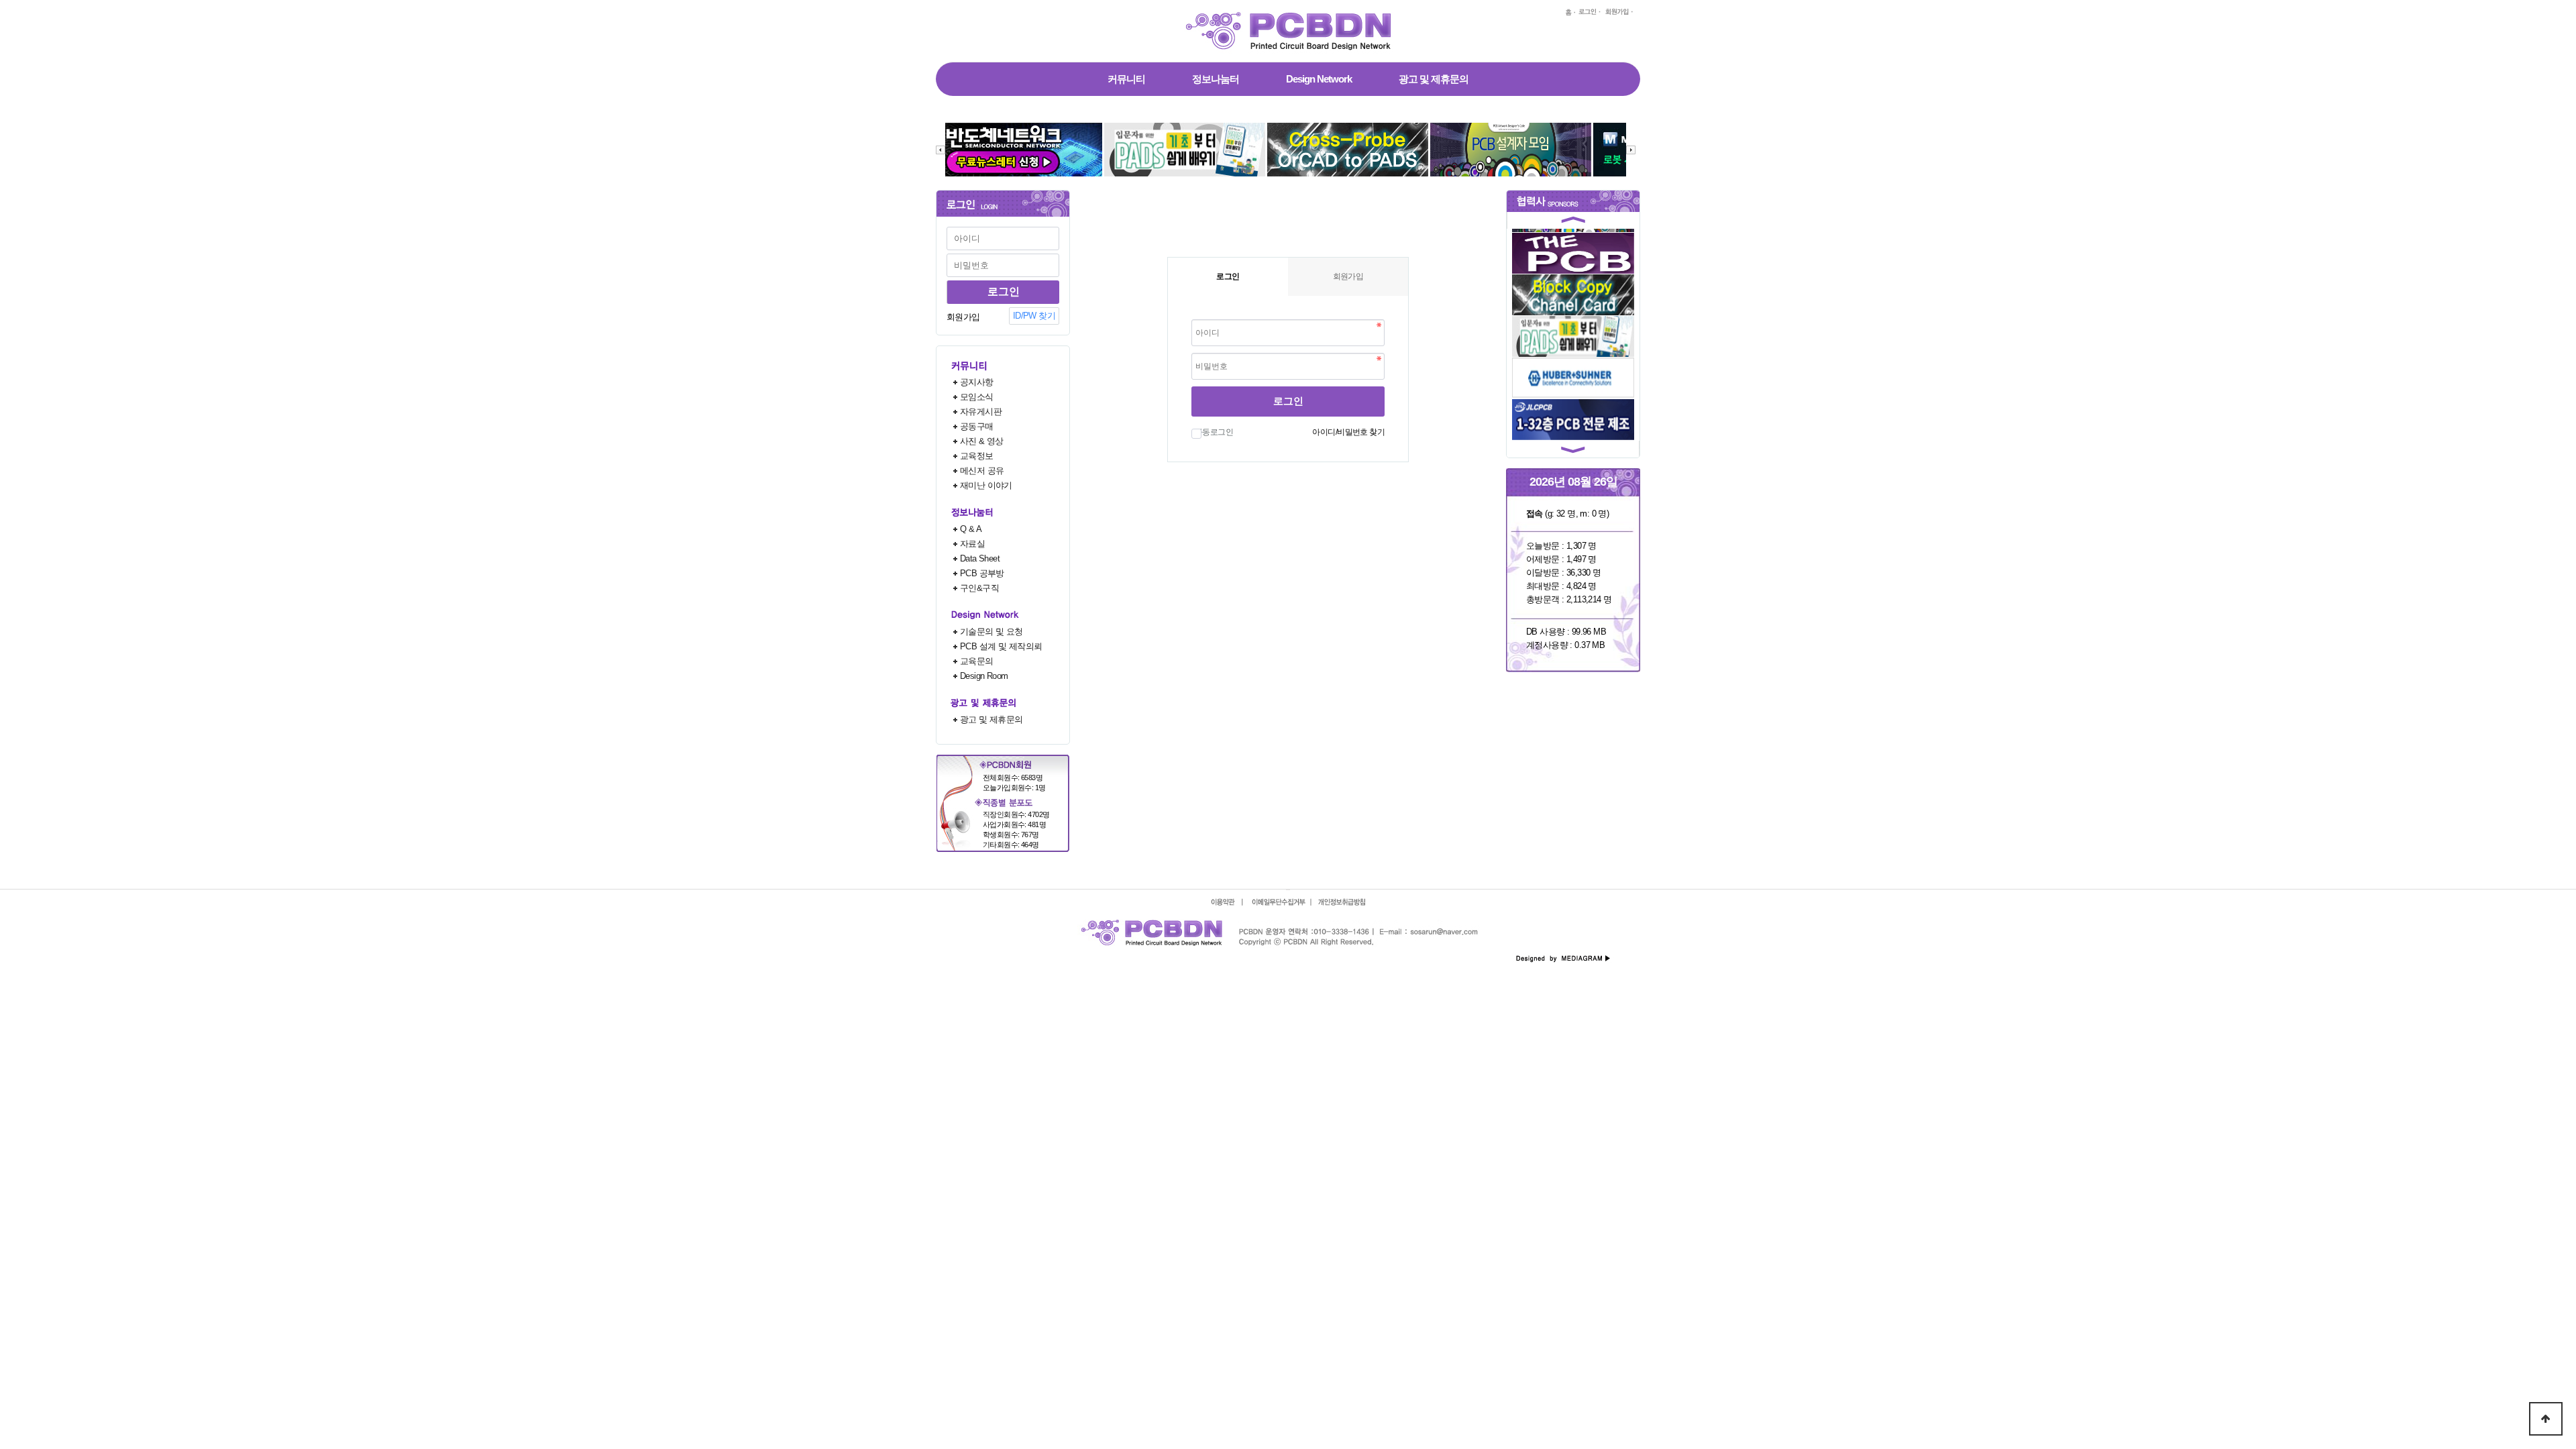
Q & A (971, 529)
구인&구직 (979, 588)
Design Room (984, 676)
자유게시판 (981, 412)
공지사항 (977, 382)
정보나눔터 (1216, 79)
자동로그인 (1214, 432)
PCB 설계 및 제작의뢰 (1001, 646)
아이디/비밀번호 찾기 (1348, 432)
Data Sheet (980, 558)
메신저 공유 (982, 471)
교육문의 (977, 661)
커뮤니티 (1126, 79)
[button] (1573, 222)
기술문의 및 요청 (991, 632)
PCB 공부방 (982, 573)
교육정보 (977, 456)
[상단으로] (2546, 1419)
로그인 (1288, 401)
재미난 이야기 (986, 485)
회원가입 (963, 317)
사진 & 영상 (982, 441)
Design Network (1319, 79)
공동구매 (977, 426)
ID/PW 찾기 (1034, 316)
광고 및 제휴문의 (1434, 79)
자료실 (972, 544)
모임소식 (977, 397)
